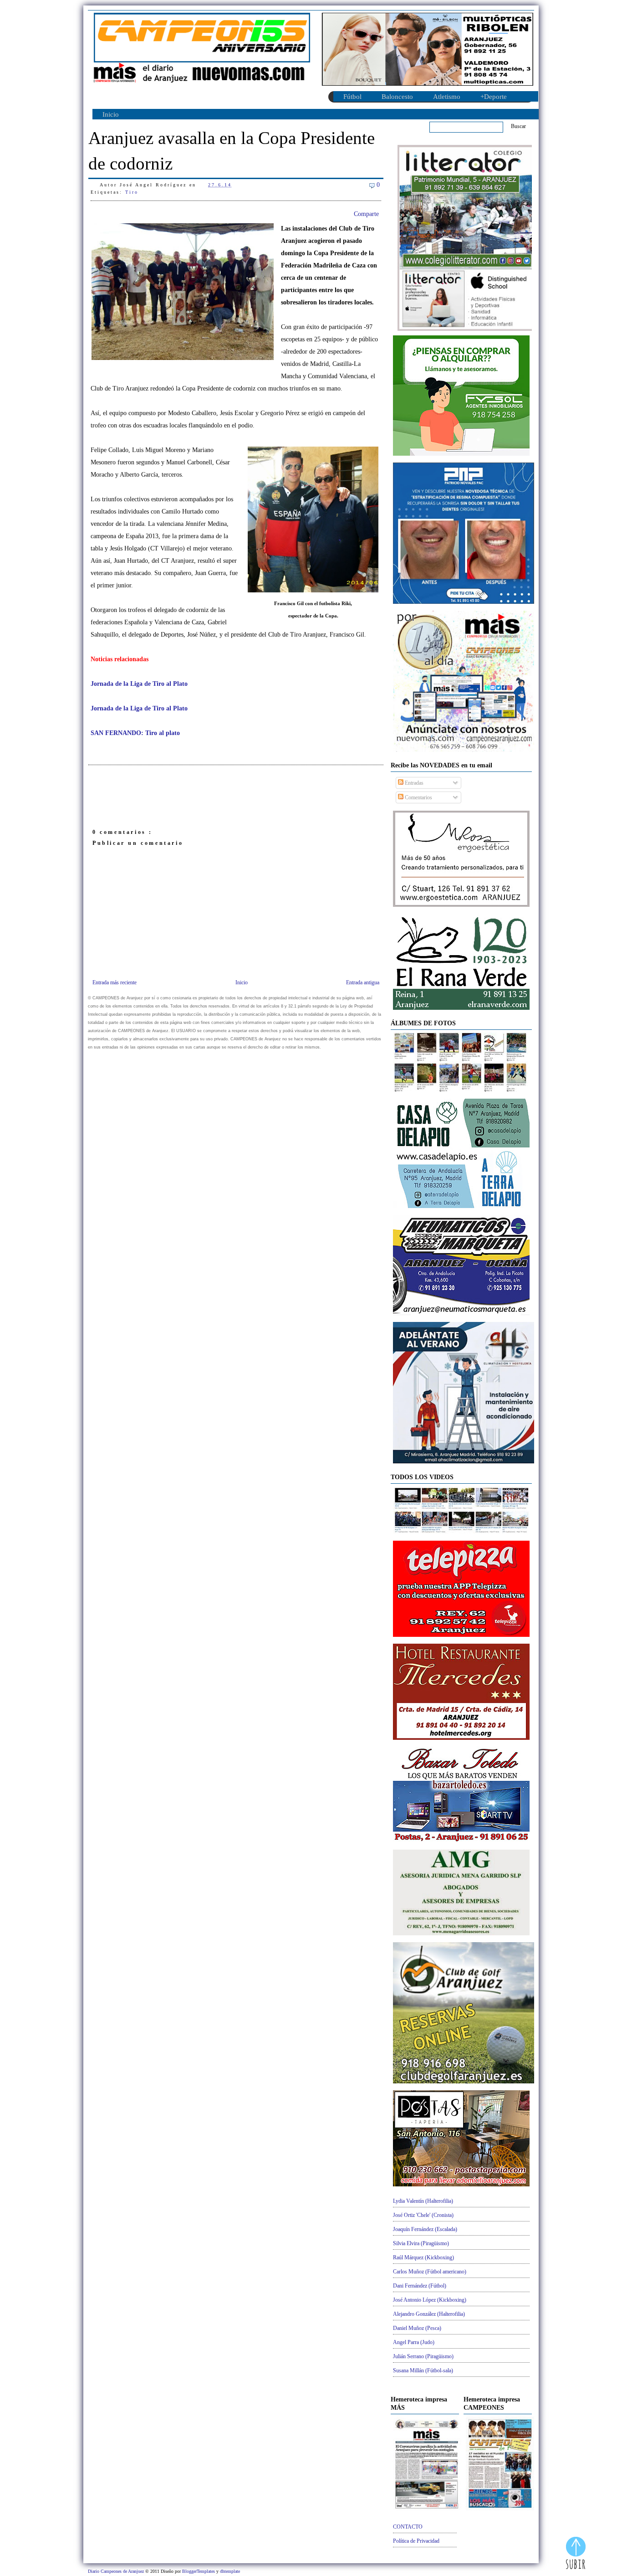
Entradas (413, 783)
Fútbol (352, 97)
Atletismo (447, 97)
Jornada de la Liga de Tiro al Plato (139, 684)
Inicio (111, 114)
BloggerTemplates (199, 2571)
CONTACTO (408, 2527)
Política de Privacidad (416, 2541)
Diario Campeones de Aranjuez (117, 2571)
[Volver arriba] (576, 2554)
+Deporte (494, 97)
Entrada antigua (363, 982)
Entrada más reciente (115, 982)
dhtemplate (230, 2571)
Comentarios (418, 797)
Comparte (366, 214)
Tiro (132, 192)
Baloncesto (397, 97)
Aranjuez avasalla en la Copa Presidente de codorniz (232, 151)
